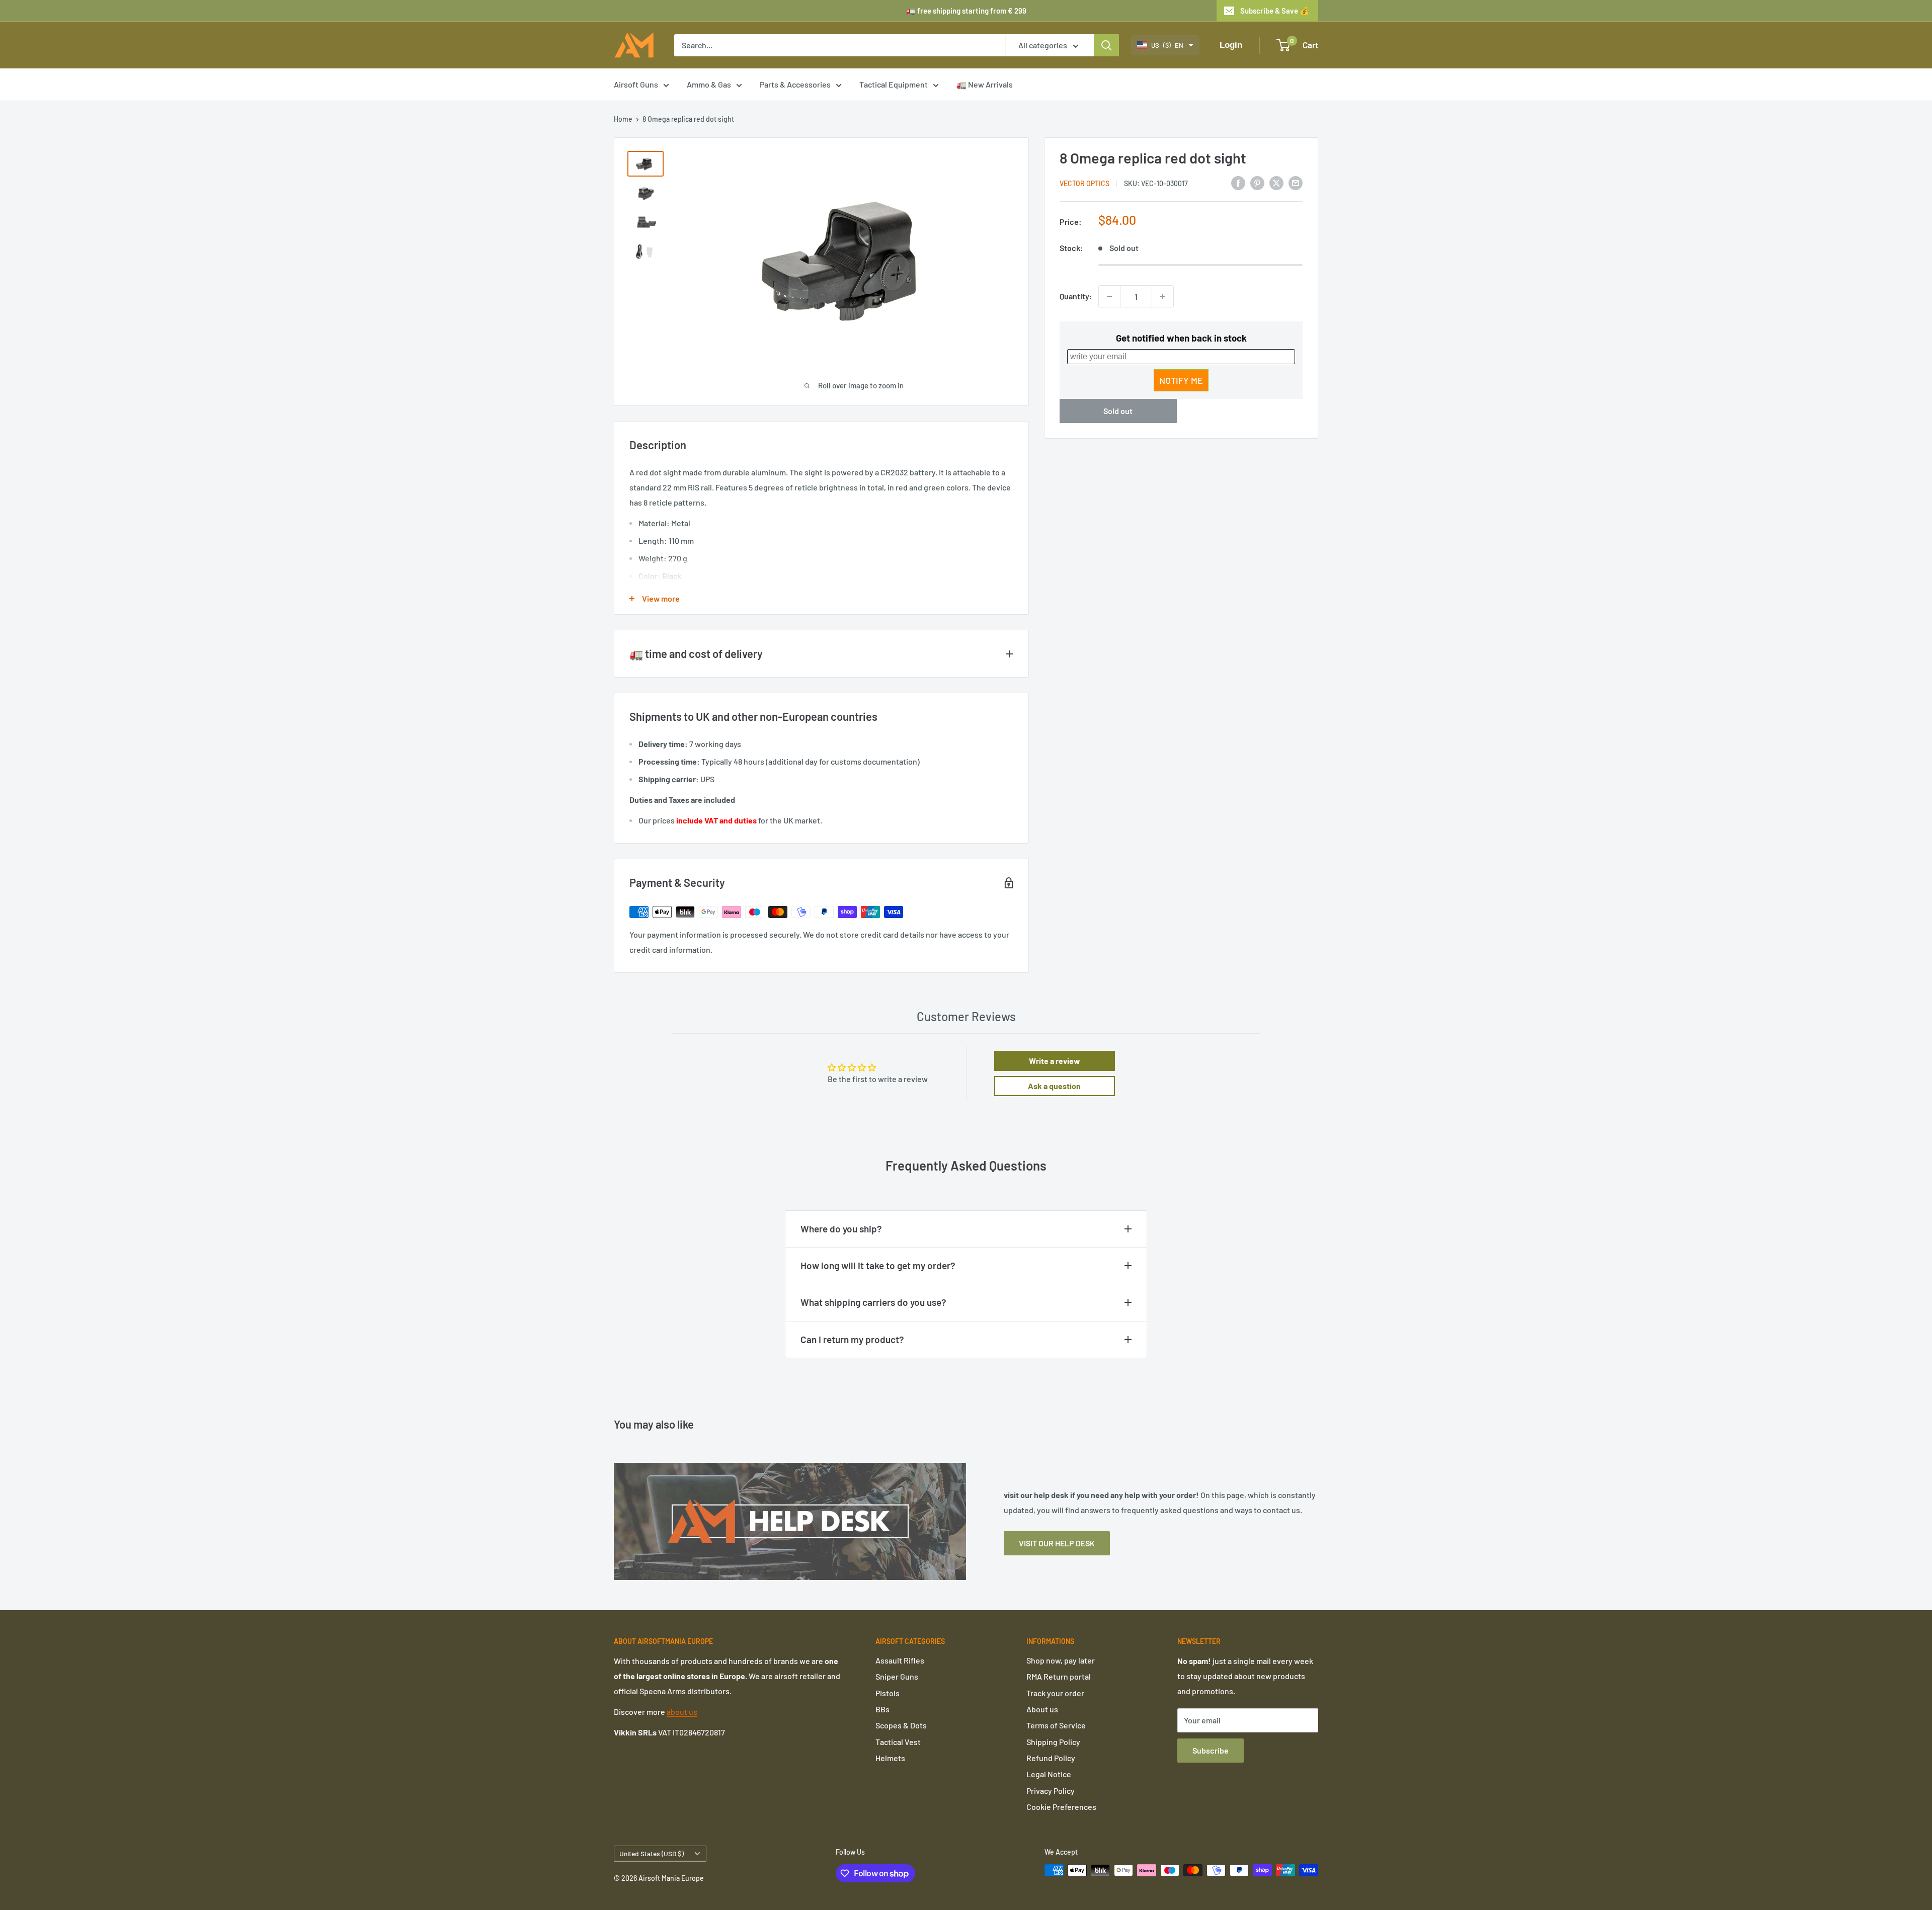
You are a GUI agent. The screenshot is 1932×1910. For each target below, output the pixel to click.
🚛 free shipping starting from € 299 (966, 11)
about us (682, 1712)
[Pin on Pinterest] (1257, 182)
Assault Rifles (900, 1660)
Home (623, 119)
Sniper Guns (897, 1676)
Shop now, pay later (1061, 1660)
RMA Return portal (1059, 1676)
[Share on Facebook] (1238, 182)
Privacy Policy (1051, 1791)
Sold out (1118, 411)
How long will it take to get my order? (878, 1265)
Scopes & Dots (901, 1725)
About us (1042, 1709)
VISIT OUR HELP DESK (1057, 1543)
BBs (882, 1709)
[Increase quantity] (1163, 296)
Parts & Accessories (795, 84)
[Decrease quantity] (1109, 296)
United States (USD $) (652, 1853)
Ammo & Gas (709, 84)
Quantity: (1076, 296)
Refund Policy (1051, 1758)
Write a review (1055, 1061)
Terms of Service (1056, 1725)
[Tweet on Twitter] (1276, 182)
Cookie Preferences (1061, 1807)
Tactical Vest (898, 1742)
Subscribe (1211, 1750)
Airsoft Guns (636, 84)
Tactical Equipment (894, 84)
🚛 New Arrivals (985, 84)
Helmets (890, 1758)
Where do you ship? (841, 1229)
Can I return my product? (852, 1339)
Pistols (888, 1693)
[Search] (1106, 45)
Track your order (1055, 1693)
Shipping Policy (1053, 1742)
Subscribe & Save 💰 (1275, 11)
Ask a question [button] (1054, 1086)
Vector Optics (1084, 183)
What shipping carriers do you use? (873, 1302)
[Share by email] (1296, 182)
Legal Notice (1049, 1774)
